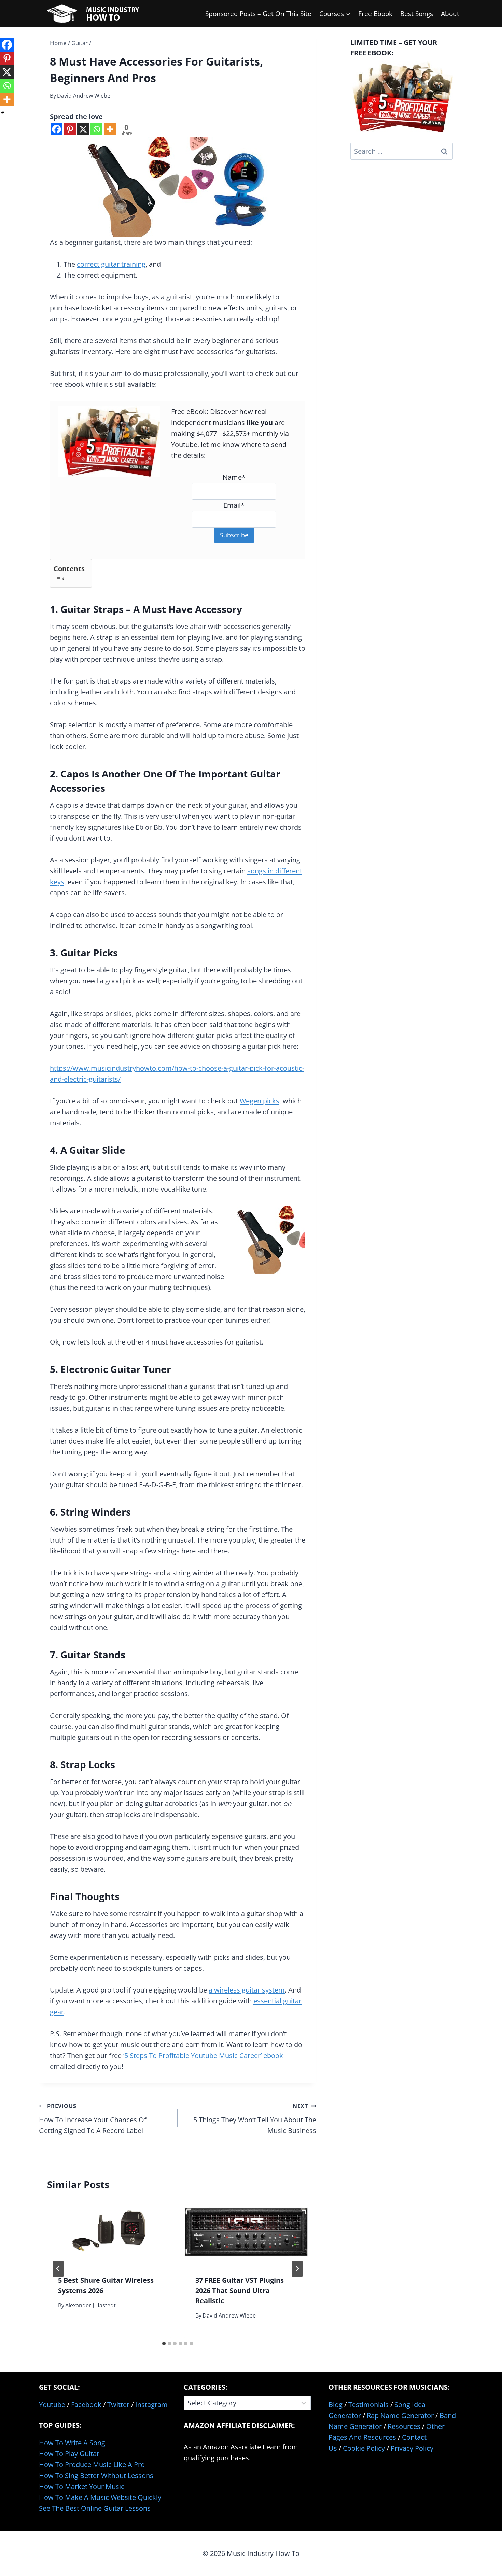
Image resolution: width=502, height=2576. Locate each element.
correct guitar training (111, 264)
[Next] (297, 2269)
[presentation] (109, 2232)
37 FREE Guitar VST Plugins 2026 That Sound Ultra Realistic (240, 2290)
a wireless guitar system (247, 1990)
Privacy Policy (412, 2448)
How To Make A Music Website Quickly (100, 2497)
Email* (234, 505)
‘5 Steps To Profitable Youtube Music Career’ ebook (203, 2056)
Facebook (86, 2404)
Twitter (118, 2404)
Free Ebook (375, 14)
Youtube (52, 2404)
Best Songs (417, 14)
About (450, 14)
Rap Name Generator (400, 2415)
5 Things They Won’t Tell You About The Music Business (255, 2119)
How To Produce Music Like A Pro (92, 2465)
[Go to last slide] (58, 2269)
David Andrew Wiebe (84, 96)
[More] (110, 129)
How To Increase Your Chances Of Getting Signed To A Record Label (93, 2119)
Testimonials (368, 2404)
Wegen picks (260, 1101)
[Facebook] (57, 129)
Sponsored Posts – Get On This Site (258, 14)
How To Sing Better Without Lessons (96, 2475)
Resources (404, 2426)
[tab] (164, 2343)
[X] (83, 129)
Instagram (151, 2404)
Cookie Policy (364, 2448)
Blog (336, 2404)
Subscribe (234, 535)
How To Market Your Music (82, 2486)
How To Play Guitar (69, 2454)
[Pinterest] (70, 129)
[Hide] (3, 113)
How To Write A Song (72, 2443)
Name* (234, 477)
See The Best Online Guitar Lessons (95, 2508)
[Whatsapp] (96, 129)
